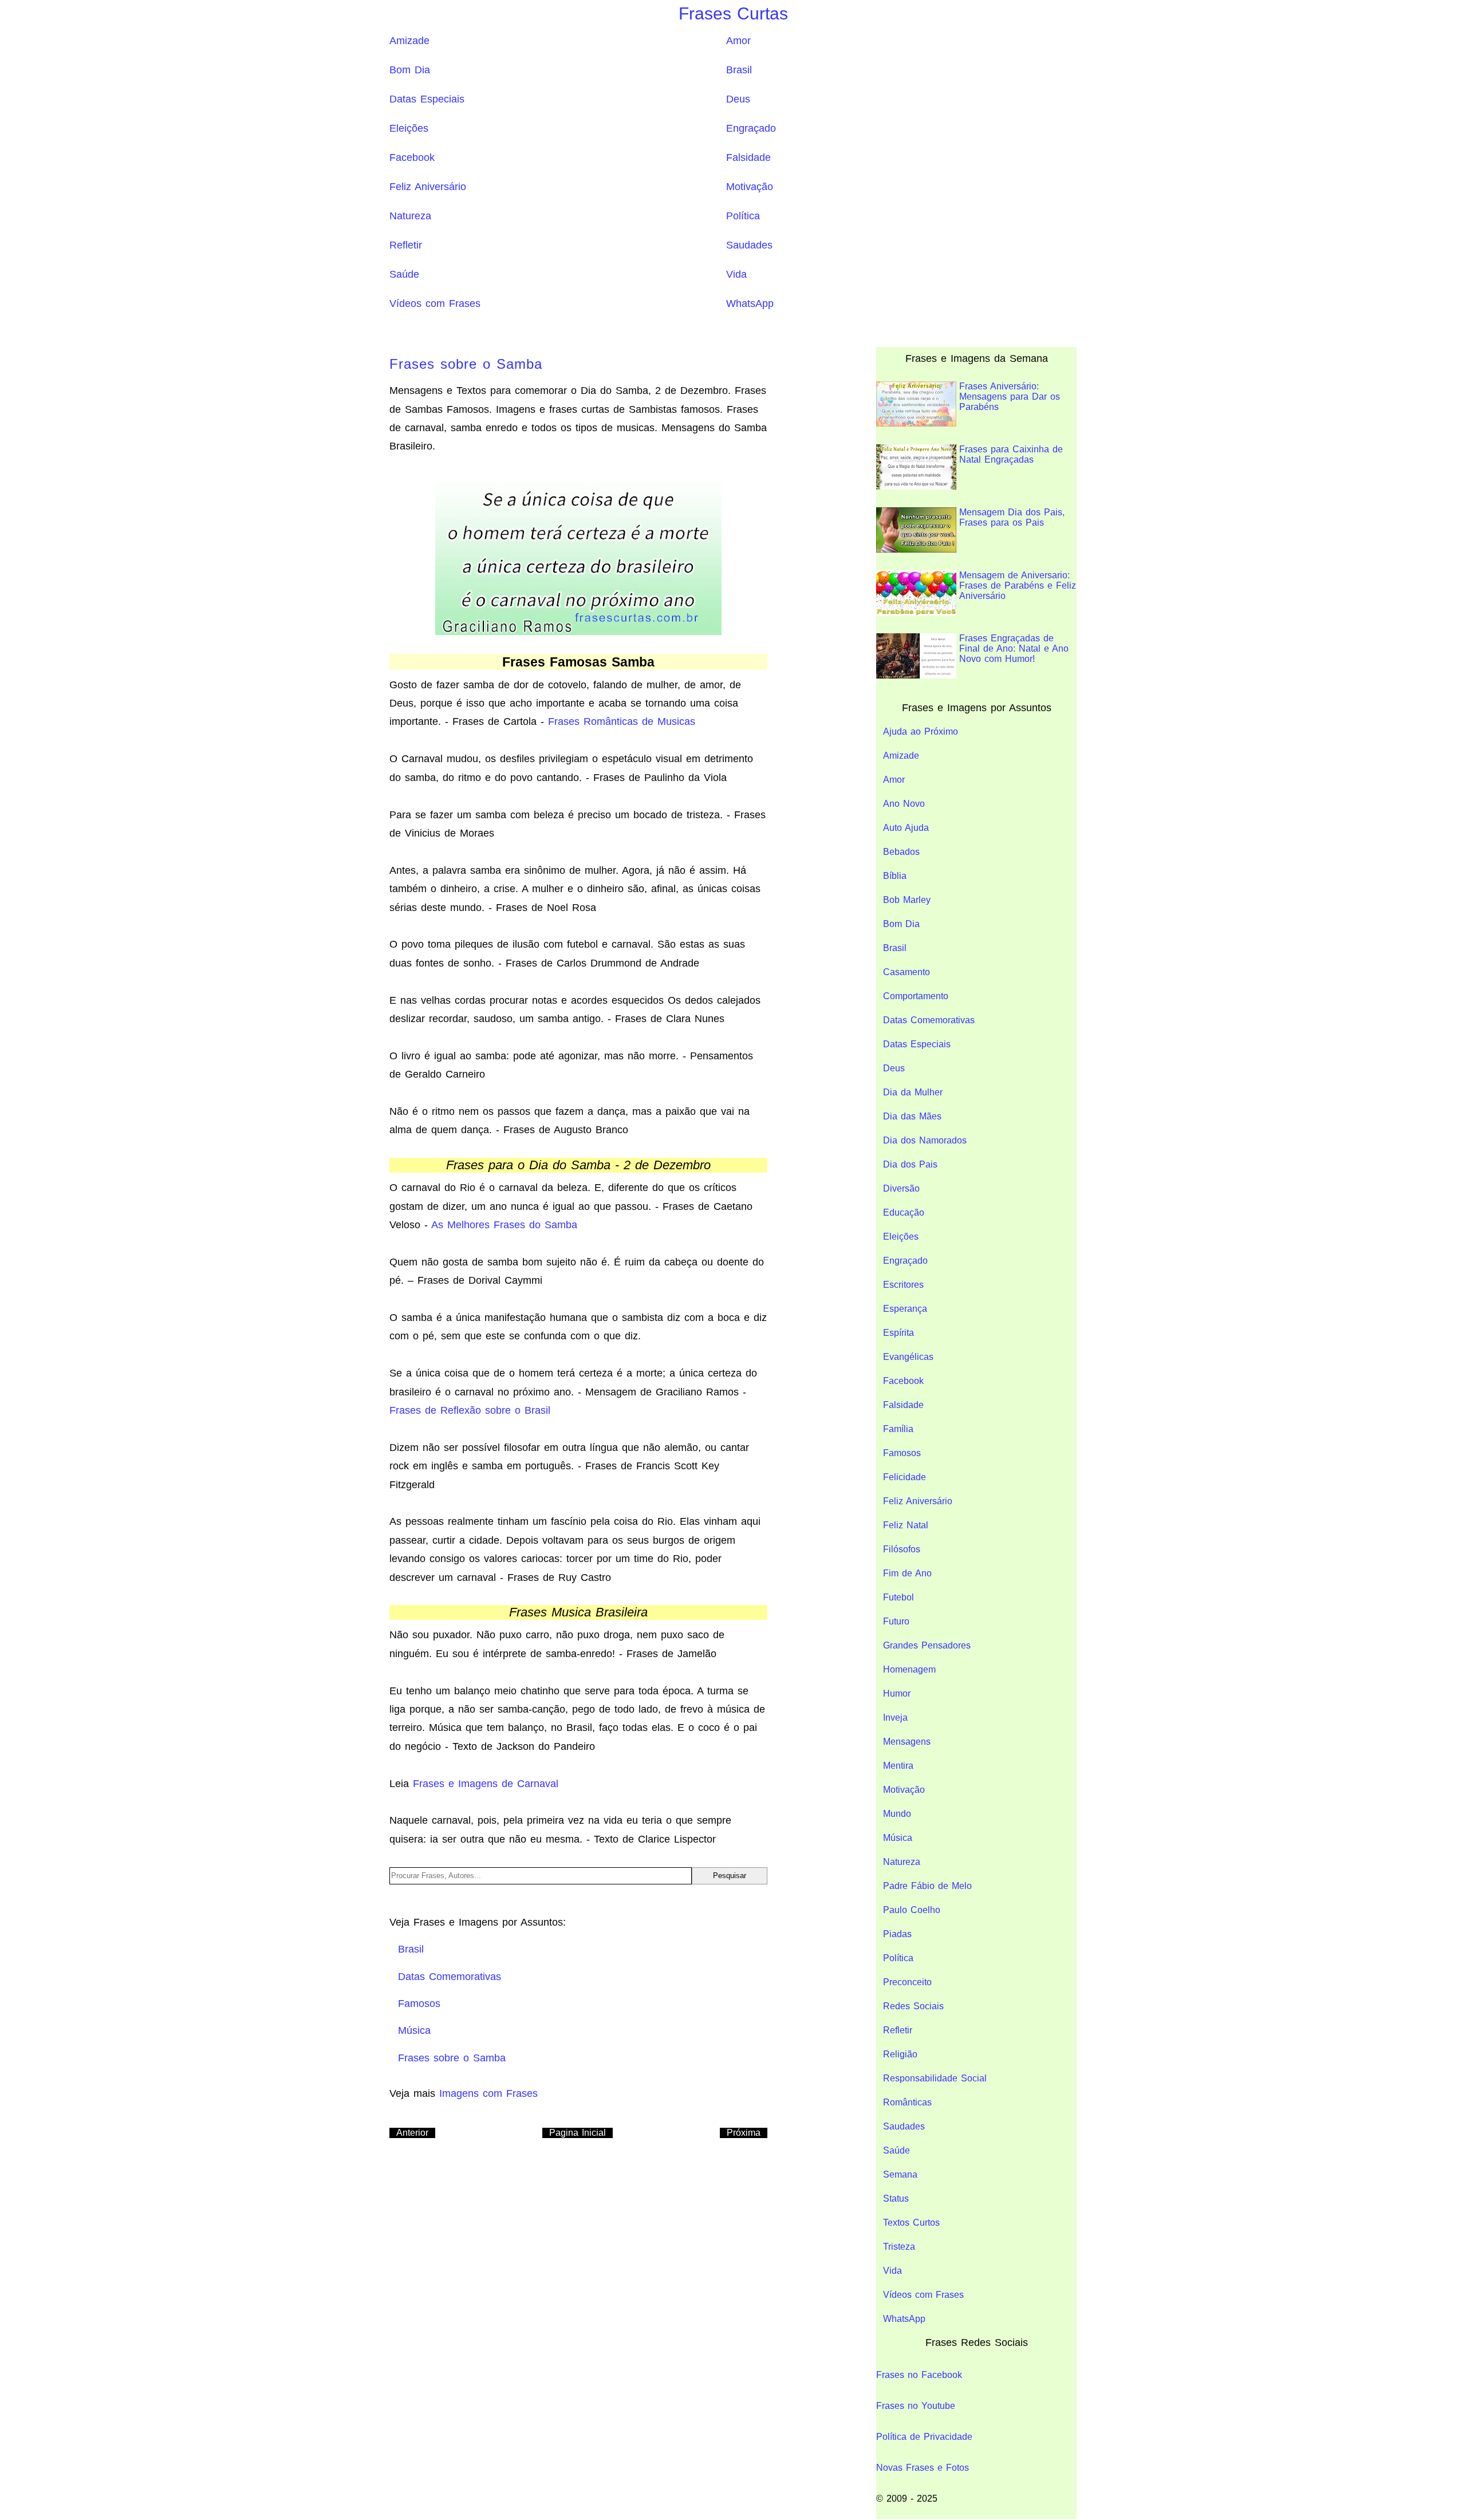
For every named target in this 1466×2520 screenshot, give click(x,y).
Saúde (404, 274)
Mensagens (907, 1742)
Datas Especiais (427, 99)
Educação (904, 1212)
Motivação (750, 187)
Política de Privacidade (924, 2437)
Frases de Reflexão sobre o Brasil (470, 1410)
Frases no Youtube (916, 2406)
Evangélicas (908, 1357)
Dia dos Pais (910, 1164)
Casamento (907, 972)
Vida (736, 274)
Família (898, 1429)
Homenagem (909, 1669)
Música (898, 1838)
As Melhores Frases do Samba (504, 1225)
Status (896, 2198)
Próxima (744, 2133)
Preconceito (907, 1982)
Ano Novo (904, 804)
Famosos (902, 1453)
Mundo (897, 1814)
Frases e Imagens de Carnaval (486, 1784)
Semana (900, 2174)
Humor (897, 1693)
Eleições (409, 128)
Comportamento (916, 996)
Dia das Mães (912, 1116)
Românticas (907, 2102)
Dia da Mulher (913, 1092)
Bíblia (895, 876)
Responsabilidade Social (935, 2078)
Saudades (749, 245)
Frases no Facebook (919, 2375)
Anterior (412, 2133)
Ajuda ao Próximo (921, 731)
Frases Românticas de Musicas (622, 721)
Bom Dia (410, 70)
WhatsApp (750, 303)
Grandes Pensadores (927, 1645)
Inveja (895, 1718)
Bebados (901, 852)
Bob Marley (907, 900)
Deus (738, 99)
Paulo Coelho (912, 1910)
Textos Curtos (911, 2223)
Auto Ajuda (906, 828)
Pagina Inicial (578, 2133)
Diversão (901, 1188)
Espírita (898, 1333)
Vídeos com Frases (435, 303)
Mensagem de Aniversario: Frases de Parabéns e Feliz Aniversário (1018, 585)
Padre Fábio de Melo (927, 1886)
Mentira (898, 1766)
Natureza (410, 216)
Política (743, 216)
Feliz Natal (906, 1525)
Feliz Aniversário (428, 187)
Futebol (898, 1597)
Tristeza (899, 2247)
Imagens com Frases (488, 2093)
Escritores (903, 1285)
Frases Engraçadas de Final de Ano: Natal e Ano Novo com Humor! (1014, 648)
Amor (738, 41)
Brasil (739, 70)
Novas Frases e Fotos (923, 2468)
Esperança (905, 1309)
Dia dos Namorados (925, 1140)
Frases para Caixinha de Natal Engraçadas (1011, 454)
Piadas (897, 1934)
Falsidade (748, 157)
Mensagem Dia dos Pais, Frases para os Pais (1012, 517)
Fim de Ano (907, 1573)
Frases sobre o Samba (466, 364)
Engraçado (751, 128)
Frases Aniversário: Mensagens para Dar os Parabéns (1010, 397)
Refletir (406, 245)
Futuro (896, 1621)
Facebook (412, 157)
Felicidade (905, 1477)
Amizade (409, 41)
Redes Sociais (913, 2006)
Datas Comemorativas (929, 1020)
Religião (900, 2054)
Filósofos (902, 1549)
